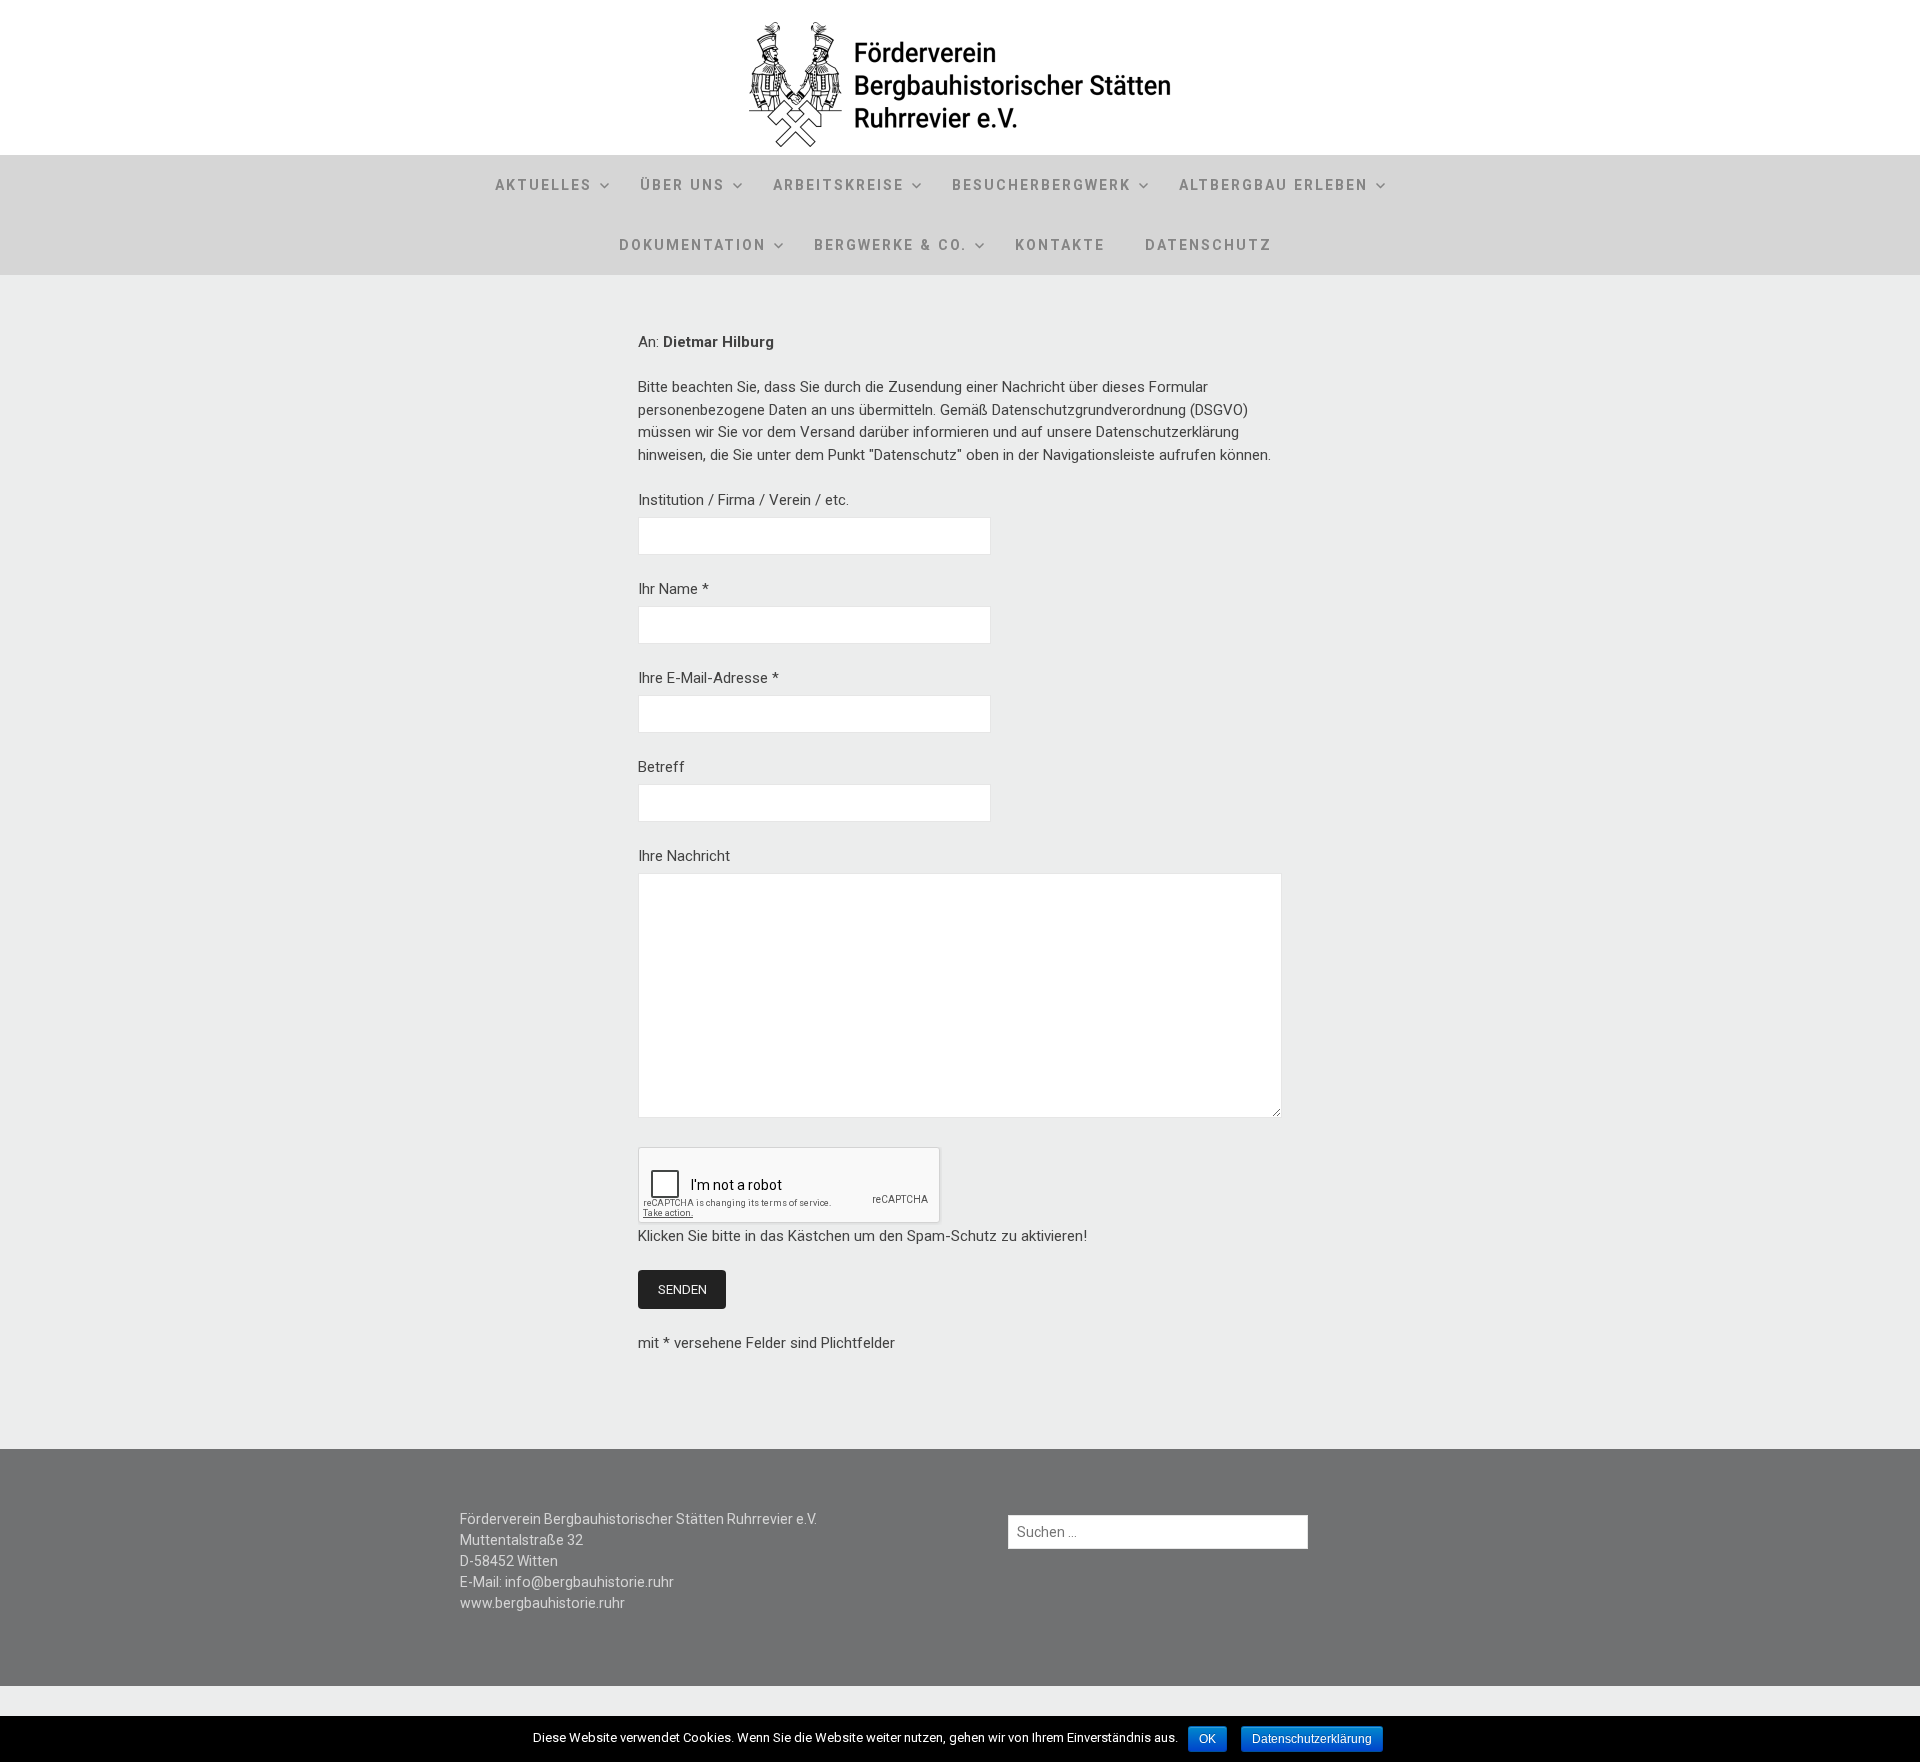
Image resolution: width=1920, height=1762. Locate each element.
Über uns (682, 185)
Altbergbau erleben (1273, 185)
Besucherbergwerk (1041, 185)
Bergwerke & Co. (890, 245)
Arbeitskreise (838, 185)
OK (1207, 1739)
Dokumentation (692, 245)
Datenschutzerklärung (1312, 1739)
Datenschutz (1208, 245)
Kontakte (1060, 245)
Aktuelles (543, 185)
